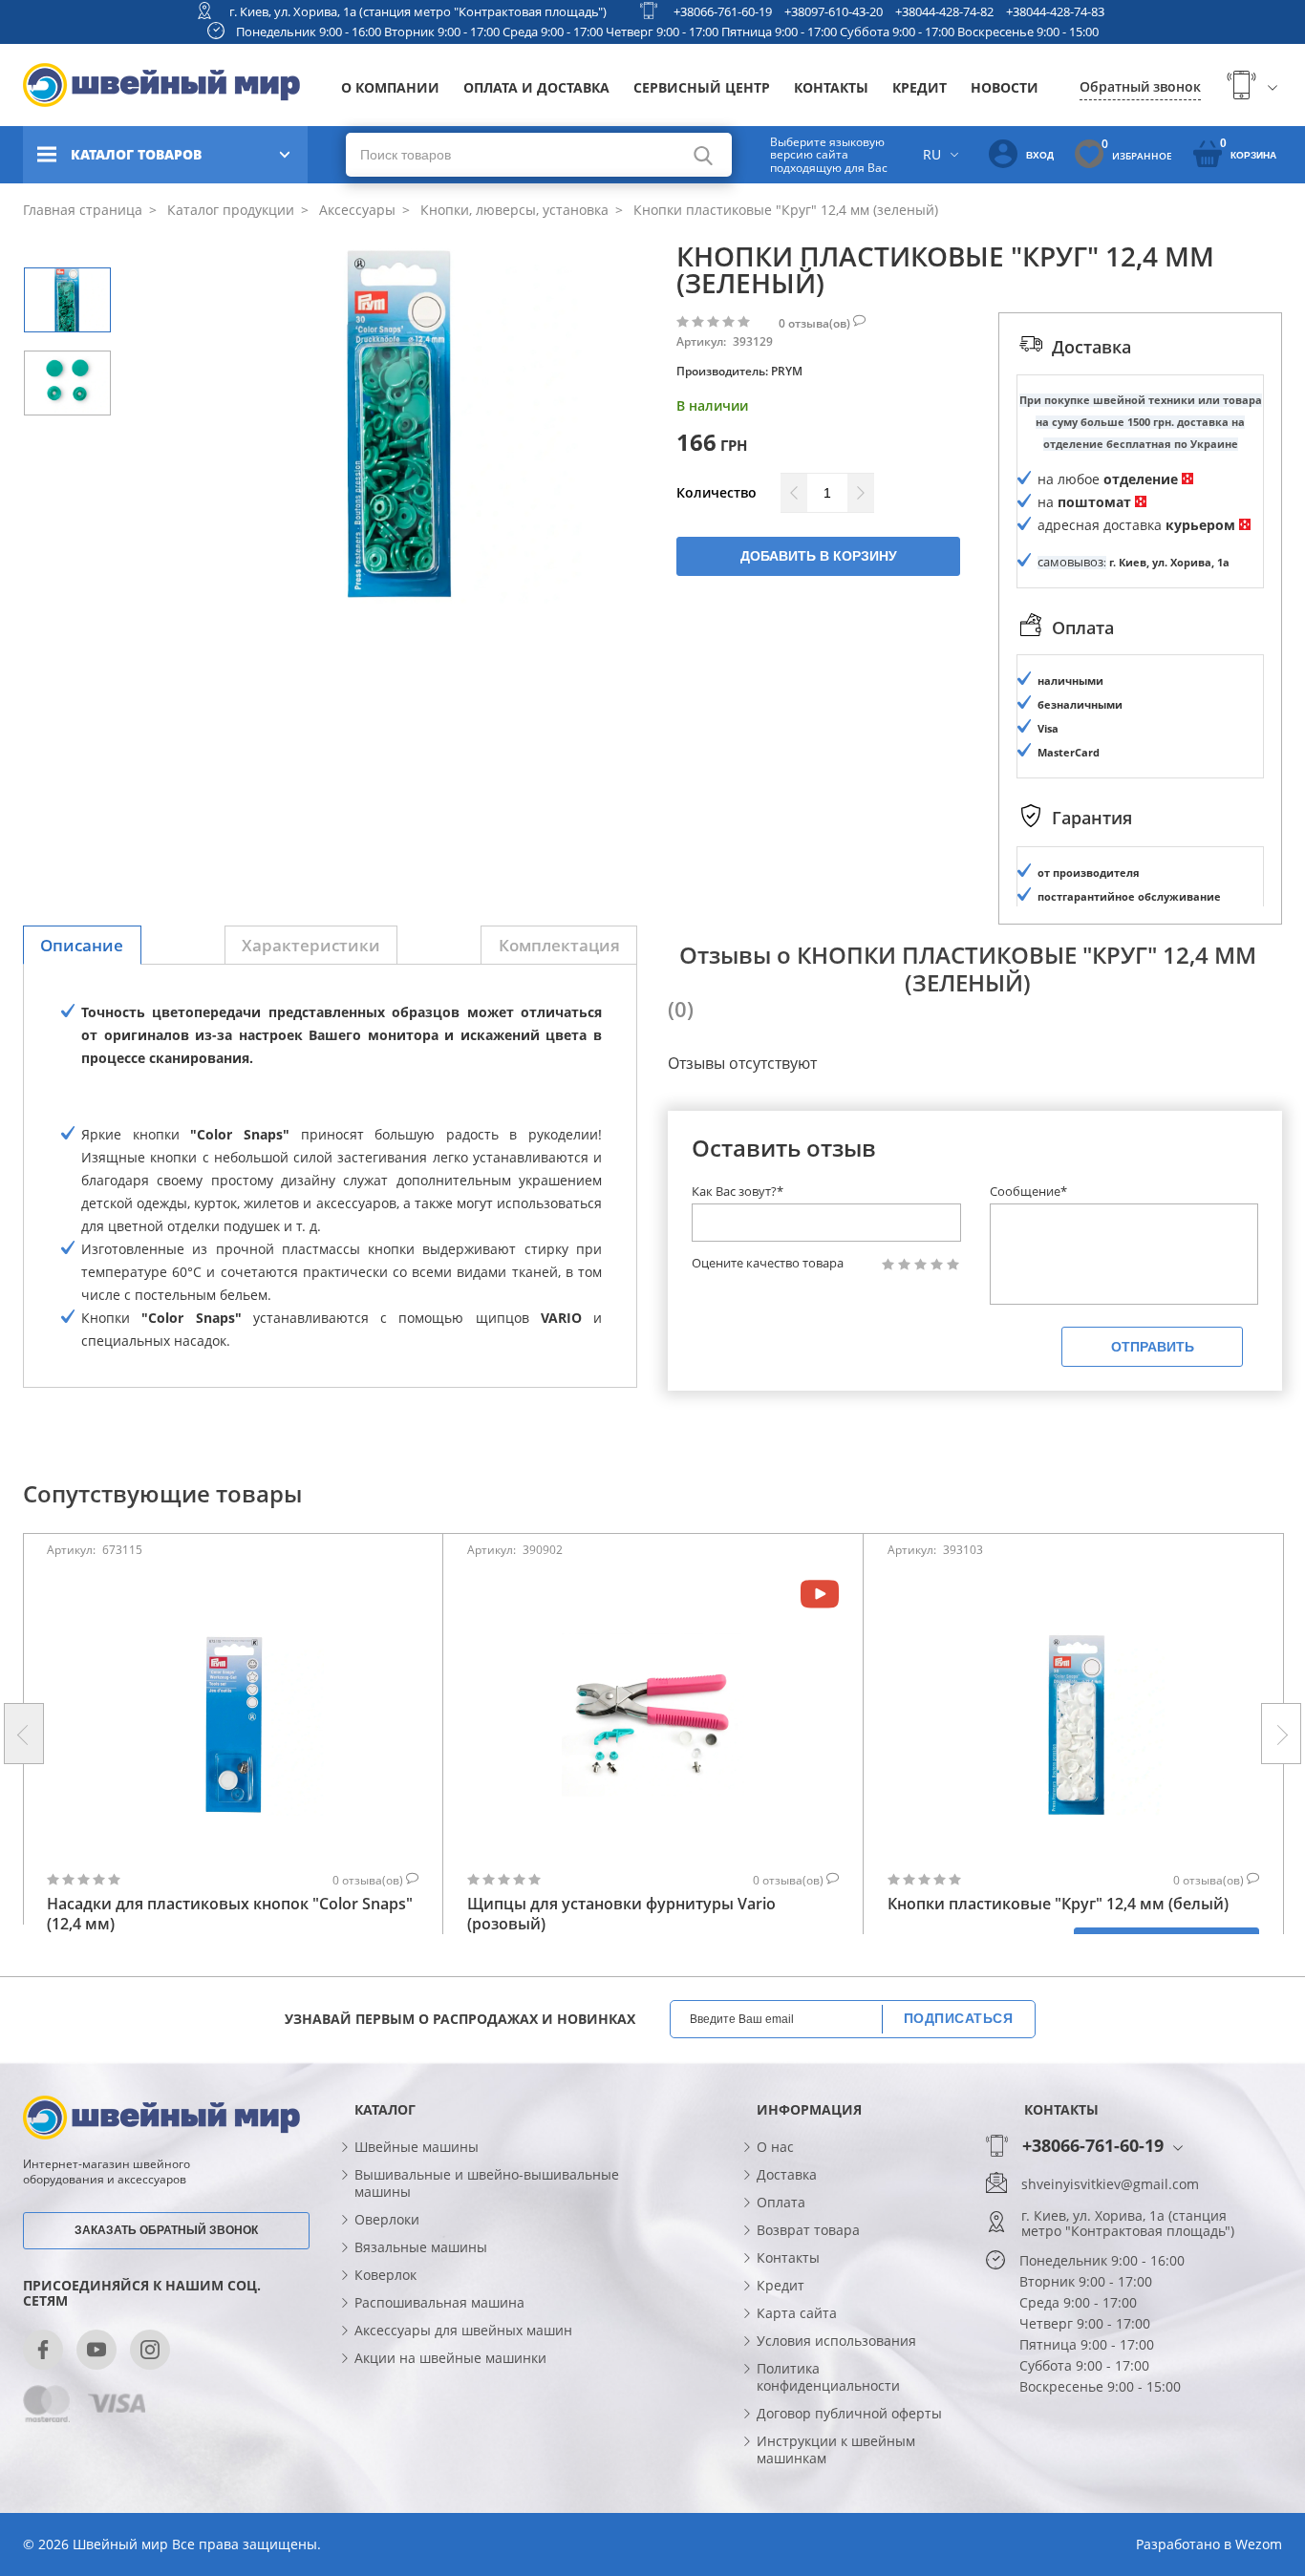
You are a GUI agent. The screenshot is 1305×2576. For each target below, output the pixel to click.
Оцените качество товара (768, 1263)
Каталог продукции (229, 210)
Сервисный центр (702, 87)
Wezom (1259, 2544)
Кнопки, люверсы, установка (513, 210)
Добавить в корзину (819, 556)
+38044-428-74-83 (1055, 11)
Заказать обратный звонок (166, 2230)
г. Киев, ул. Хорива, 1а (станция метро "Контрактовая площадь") (418, 11)
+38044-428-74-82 (944, 11)
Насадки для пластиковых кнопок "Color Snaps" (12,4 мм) (230, 1914)
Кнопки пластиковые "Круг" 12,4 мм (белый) (1058, 1904)
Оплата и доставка (536, 87)
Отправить (1153, 1347)
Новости (1005, 87)
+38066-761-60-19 (723, 11)
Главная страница (83, 210)
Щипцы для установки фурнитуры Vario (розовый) (621, 1914)
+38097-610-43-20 (834, 11)
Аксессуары (355, 210)
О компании (390, 87)
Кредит (920, 87)
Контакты (831, 87)
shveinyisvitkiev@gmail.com (1110, 2184)
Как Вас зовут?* (738, 1191)
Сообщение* (1028, 1191)
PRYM (787, 371)
